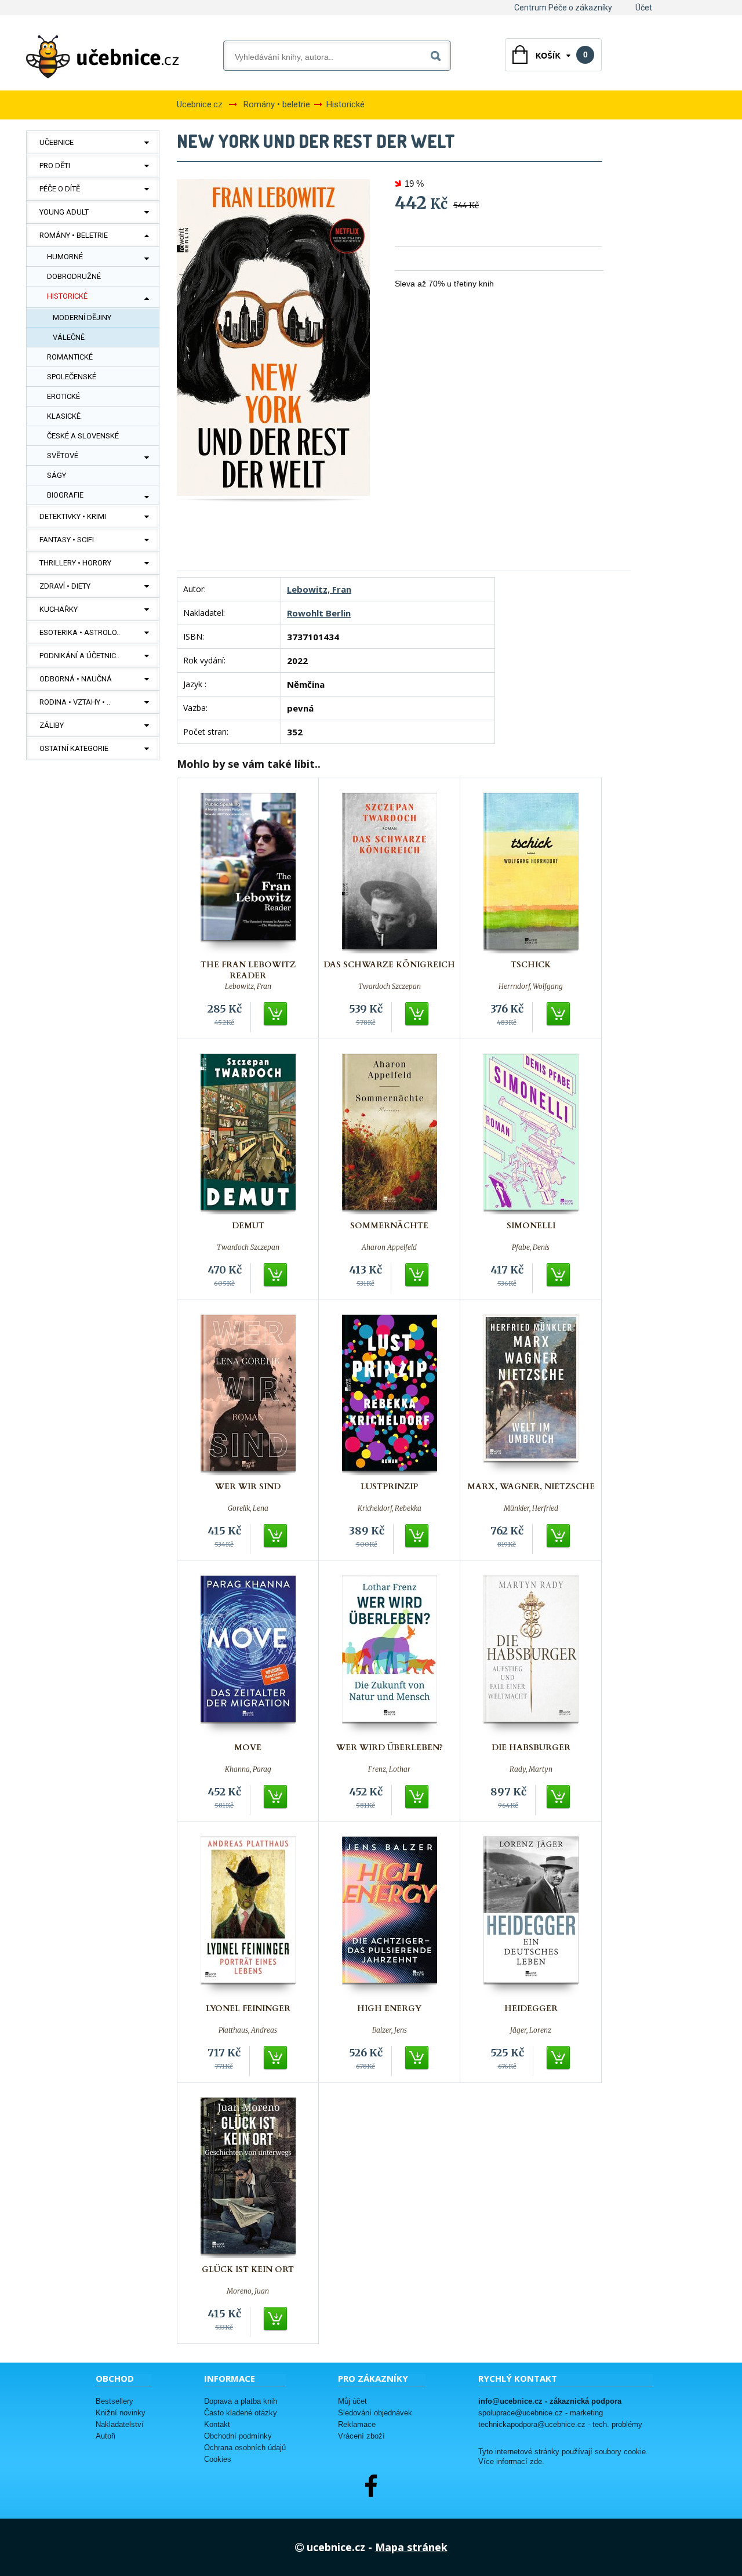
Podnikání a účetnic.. (79, 656)
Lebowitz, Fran (319, 589)
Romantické (70, 357)
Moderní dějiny (82, 318)
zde (536, 2462)
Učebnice (57, 142)
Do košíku (276, 1014)
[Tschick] (531, 873)
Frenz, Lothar (389, 1769)
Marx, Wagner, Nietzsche (531, 1487)
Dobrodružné (74, 276)
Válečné (69, 337)
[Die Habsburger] (531, 1656)
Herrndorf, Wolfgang (531, 986)
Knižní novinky (121, 2413)
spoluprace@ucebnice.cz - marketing (541, 2413)
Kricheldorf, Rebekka (390, 1508)
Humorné (65, 257)
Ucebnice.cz (200, 104)
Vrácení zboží (361, 2436)
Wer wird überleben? (390, 1748)
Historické (67, 296)
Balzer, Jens (390, 2030)
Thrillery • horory (75, 563)
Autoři (106, 2436)
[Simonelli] (531, 1134)
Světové (63, 456)
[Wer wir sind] (248, 1395)
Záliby (52, 725)
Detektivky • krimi (73, 516)
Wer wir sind (248, 1487)
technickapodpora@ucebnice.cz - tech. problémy (560, 2424)
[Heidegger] (531, 1917)
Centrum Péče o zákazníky (563, 8)
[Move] (248, 1656)
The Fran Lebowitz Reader (248, 970)
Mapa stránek (411, 2547)
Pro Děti (55, 166)
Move (248, 1748)
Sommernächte (389, 1226)
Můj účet (352, 2401)
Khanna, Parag (248, 1769)
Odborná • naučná (76, 679)
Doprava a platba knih (241, 2401)
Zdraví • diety (65, 586)
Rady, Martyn (531, 1769)
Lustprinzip (389, 1487)
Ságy (57, 475)
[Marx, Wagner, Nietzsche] (531, 1395)
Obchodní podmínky (238, 2436)
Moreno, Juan (248, 2291)
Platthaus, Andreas (248, 2030)
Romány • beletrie (74, 235)
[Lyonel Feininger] (248, 1917)
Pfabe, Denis (531, 1247)
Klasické (64, 416)
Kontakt (217, 2424)
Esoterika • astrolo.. (80, 632)
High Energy (389, 2009)
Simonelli (531, 1226)
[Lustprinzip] (390, 1395)
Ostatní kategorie (74, 748)
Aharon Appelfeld (389, 1247)
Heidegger (531, 2009)
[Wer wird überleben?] (390, 1656)
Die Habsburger (531, 1748)
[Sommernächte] (390, 1134)
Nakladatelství (120, 2424)
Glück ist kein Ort (248, 2270)
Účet (644, 8)
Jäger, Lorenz (531, 2030)
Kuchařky (59, 609)
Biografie (65, 495)
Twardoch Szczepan (390, 986)
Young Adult (64, 212)
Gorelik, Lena (248, 1508)
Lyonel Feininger (248, 2009)
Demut (248, 1226)
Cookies (218, 2459)
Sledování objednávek (375, 2413)
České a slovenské (83, 436)
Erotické (63, 396)
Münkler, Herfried (531, 1508)
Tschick (531, 965)
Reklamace (357, 2424)
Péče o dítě (60, 189)
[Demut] (248, 1134)
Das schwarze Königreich (389, 965)
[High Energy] (390, 1917)
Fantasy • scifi (67, 540)
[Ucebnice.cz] (103, 57)
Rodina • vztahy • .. (75, 702)
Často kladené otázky (241, 2413)
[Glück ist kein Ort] (248, 2178)
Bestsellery (114, 2401)
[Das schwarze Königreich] (390, 873)
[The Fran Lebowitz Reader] (248, 873)
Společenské (72, 377)
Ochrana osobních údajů (245, 2448)
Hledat (438, 54)
